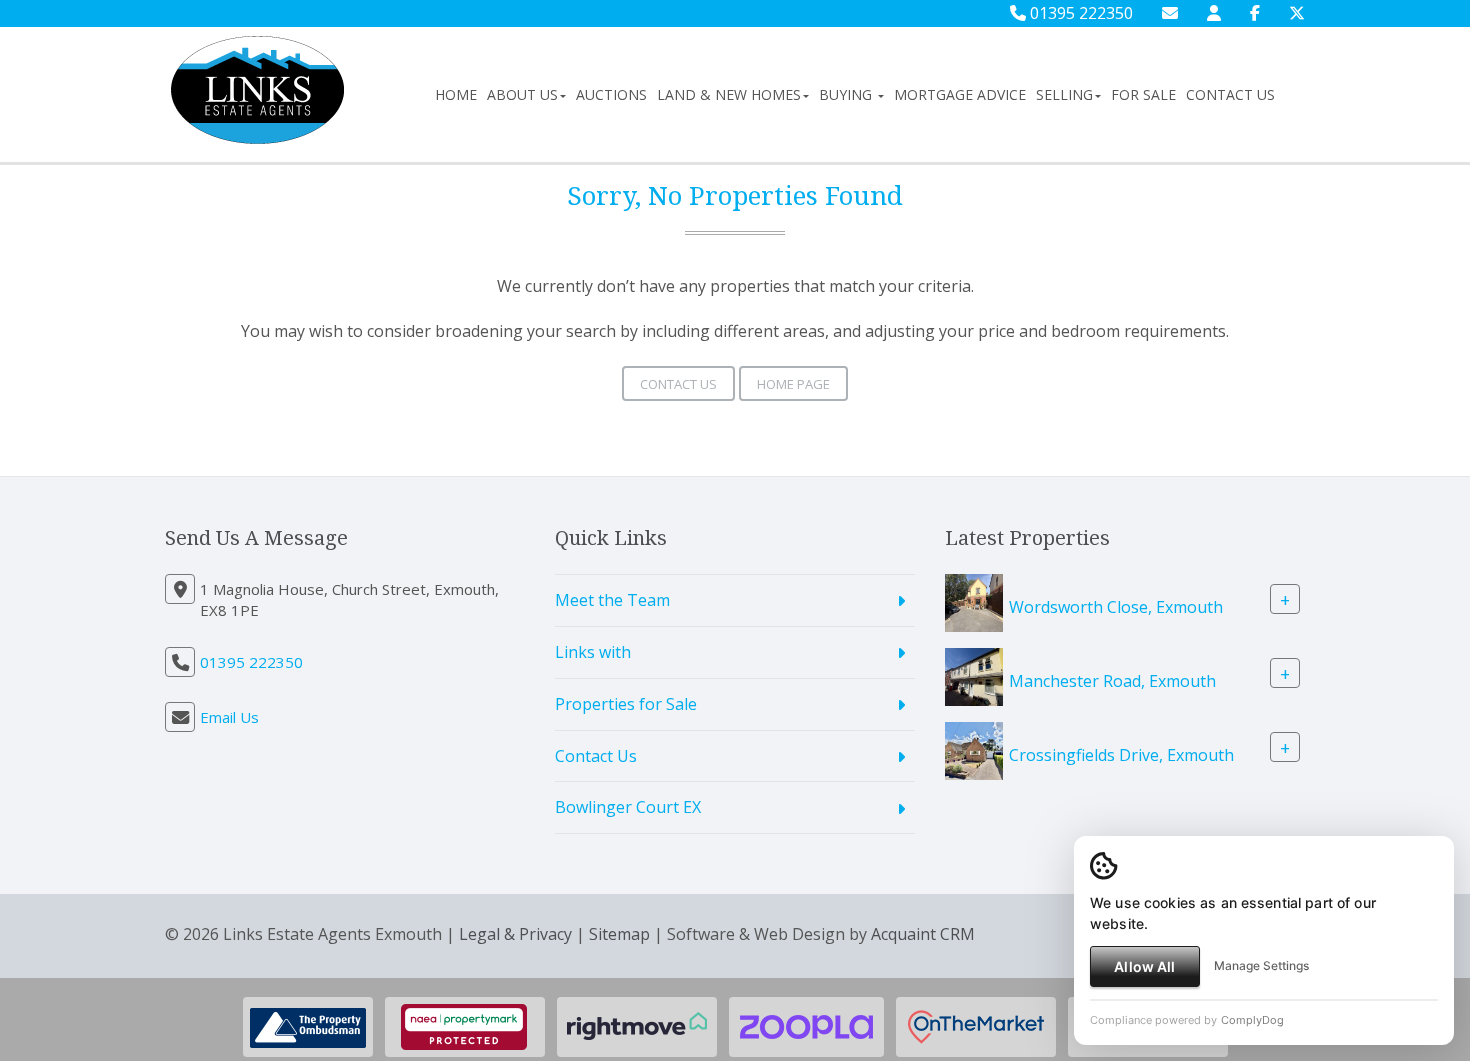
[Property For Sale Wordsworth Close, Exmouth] (974, 601)
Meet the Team (612, 600)
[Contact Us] (1214, 13)
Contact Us (1230, 94)
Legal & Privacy (515, 934)
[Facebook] (1255, 13)
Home (456, 94)
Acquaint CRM (923, 934)
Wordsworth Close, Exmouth (1116, 607)
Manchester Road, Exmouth (1112, 681)
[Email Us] (1170, 13)
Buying (847, 94)
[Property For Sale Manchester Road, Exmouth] (974, 675)
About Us (522, 94)
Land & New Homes (729, 94)
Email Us (229, 717)
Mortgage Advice (960, 94)
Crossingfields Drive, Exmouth (1121, 755)
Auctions (611, 94)
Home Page (793, 384)
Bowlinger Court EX (628, 807)
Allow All (1144, 966)
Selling (1064, 94)
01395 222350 (1079, 13)
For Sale (1143, 94)
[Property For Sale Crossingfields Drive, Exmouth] (974, 749)
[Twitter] (1297, 13)
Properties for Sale (626, 704)
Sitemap (619, 934)
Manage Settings (1261, 965)
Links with (593, 652)
